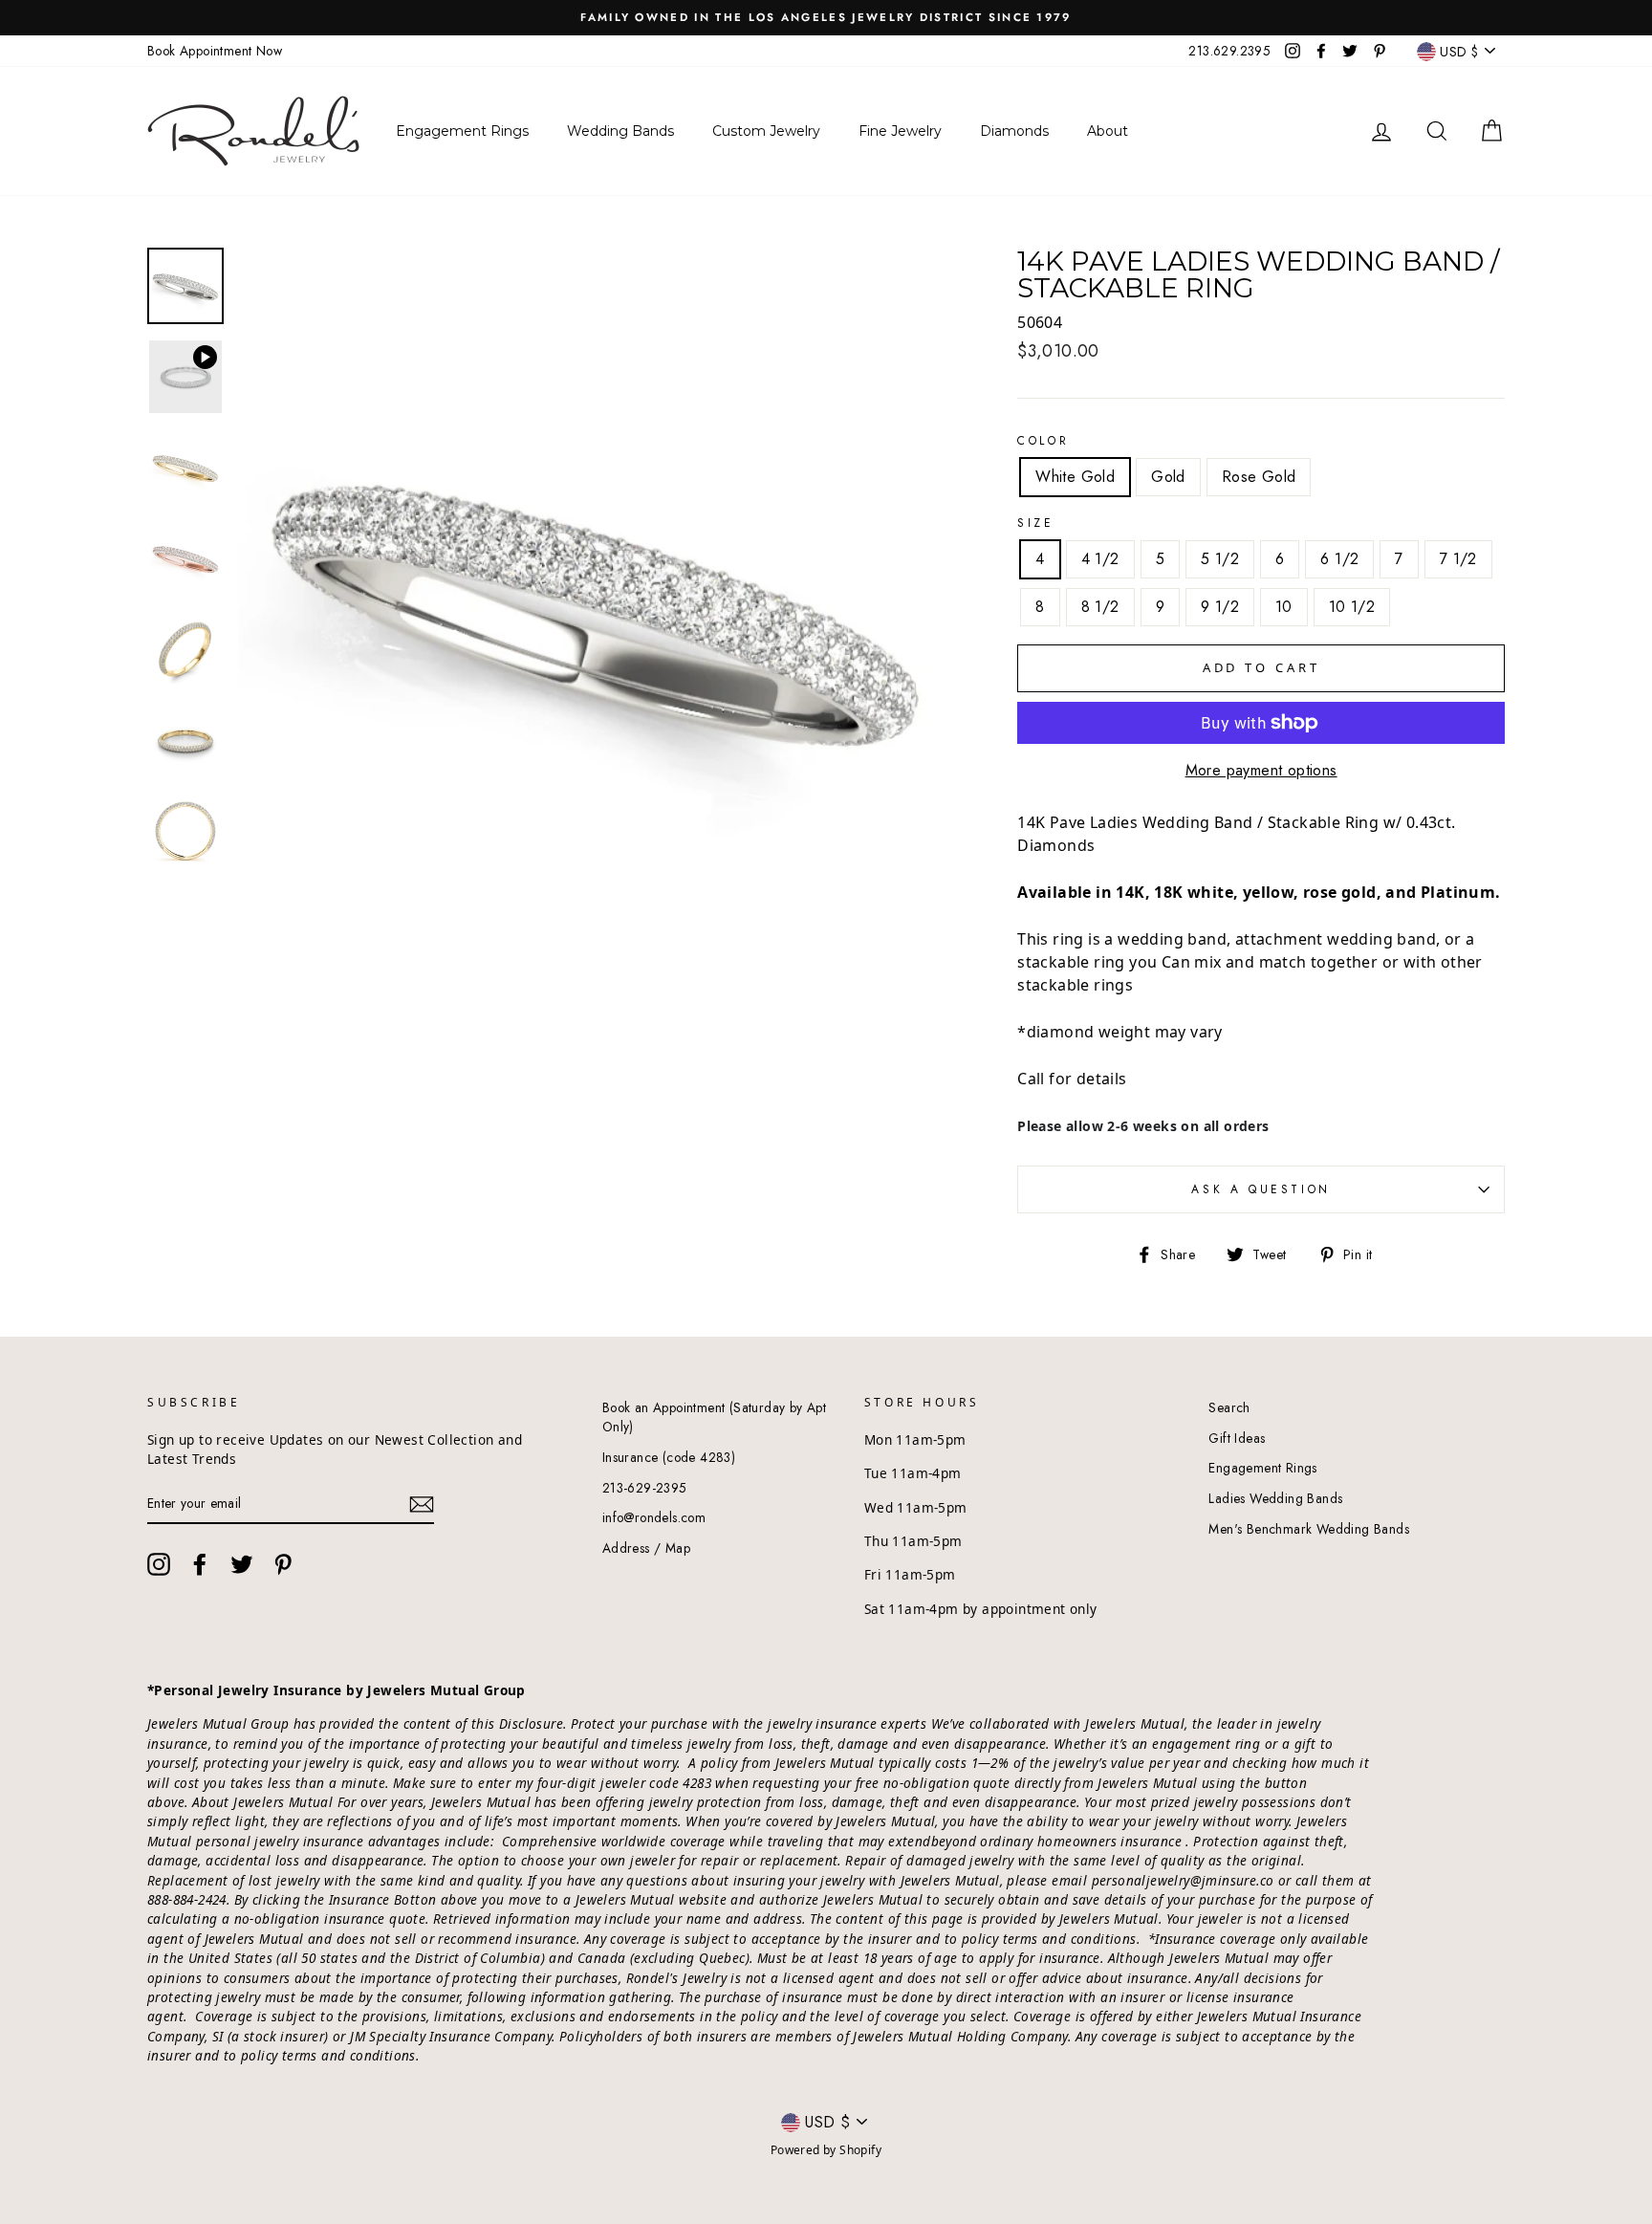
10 (1284, 607)
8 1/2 (1100, 607)
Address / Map (646, 1548)
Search (1229, 1407)
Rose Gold (1259, 477)
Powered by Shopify (826, 2150)
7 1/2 (1458, 559)
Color (1043, 441)
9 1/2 (1220, 607)
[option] (826, 18)
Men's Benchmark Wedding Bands (1309, 1529)
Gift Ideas (1237, 1438)
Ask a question (1261, 1189)
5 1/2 (1220, 559)
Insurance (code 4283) (669, 1457)
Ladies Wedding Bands (1275, 1498)
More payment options (1261, 770)
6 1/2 (1339, 559)
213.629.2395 (1229, 51)
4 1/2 (1100, 559)
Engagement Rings (1262, 1468)
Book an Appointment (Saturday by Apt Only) (714, 1417)
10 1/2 (1352, 607)
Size (1035, 523)
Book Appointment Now (215, 51)
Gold (1168, 477)
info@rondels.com (654, 1517)
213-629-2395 (645, 1488)
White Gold (1075, 477)
